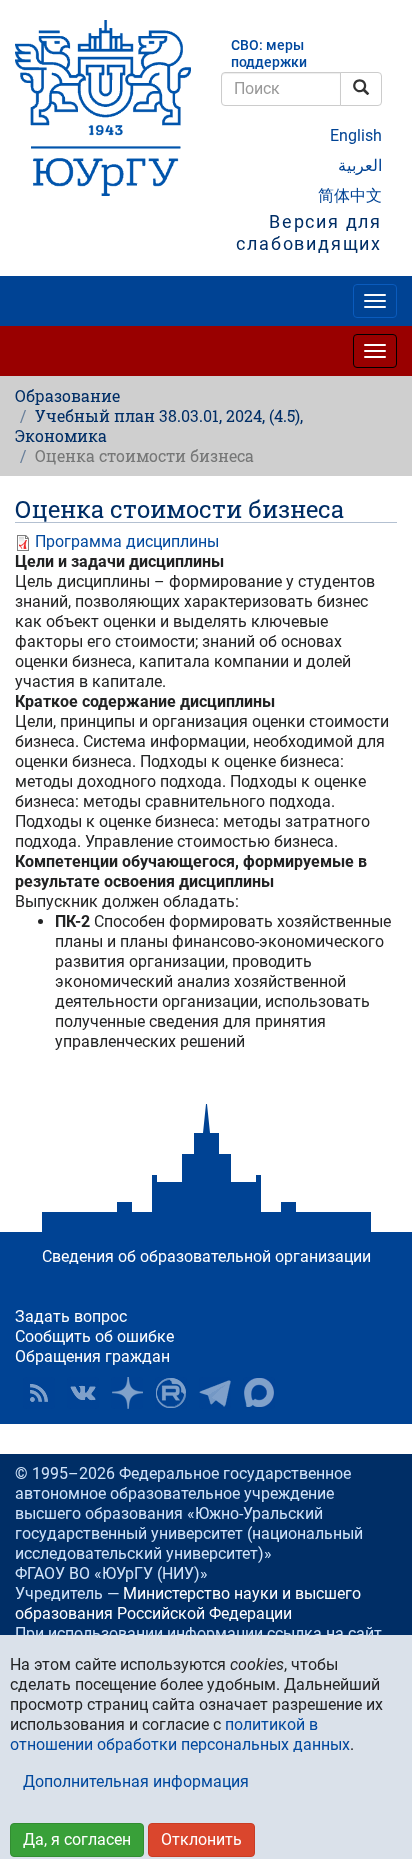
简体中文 (350, 195)
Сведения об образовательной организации (206, 1256)
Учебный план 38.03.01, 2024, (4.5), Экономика (159, 425)
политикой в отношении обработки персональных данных (180, 1734)
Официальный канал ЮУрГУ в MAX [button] (259, 1393)
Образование (67, 395)
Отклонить (201, 1839)
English (356, 135)
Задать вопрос (71, 1316)
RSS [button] (39, 1393)
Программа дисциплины (127, 541)
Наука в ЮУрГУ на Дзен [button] (127, 1393)
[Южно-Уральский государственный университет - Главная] (103, 108)
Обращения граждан (92, 1356)
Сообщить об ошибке (94, 1336)
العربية (360, 165)
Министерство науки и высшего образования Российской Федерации (188, 1603)
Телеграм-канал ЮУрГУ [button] (215, 1393)
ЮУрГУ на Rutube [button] (171, 1393)
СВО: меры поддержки (269, 54)
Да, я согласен (77, 1839)
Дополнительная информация (136, 1781)
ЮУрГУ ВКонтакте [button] (83, 1393)
